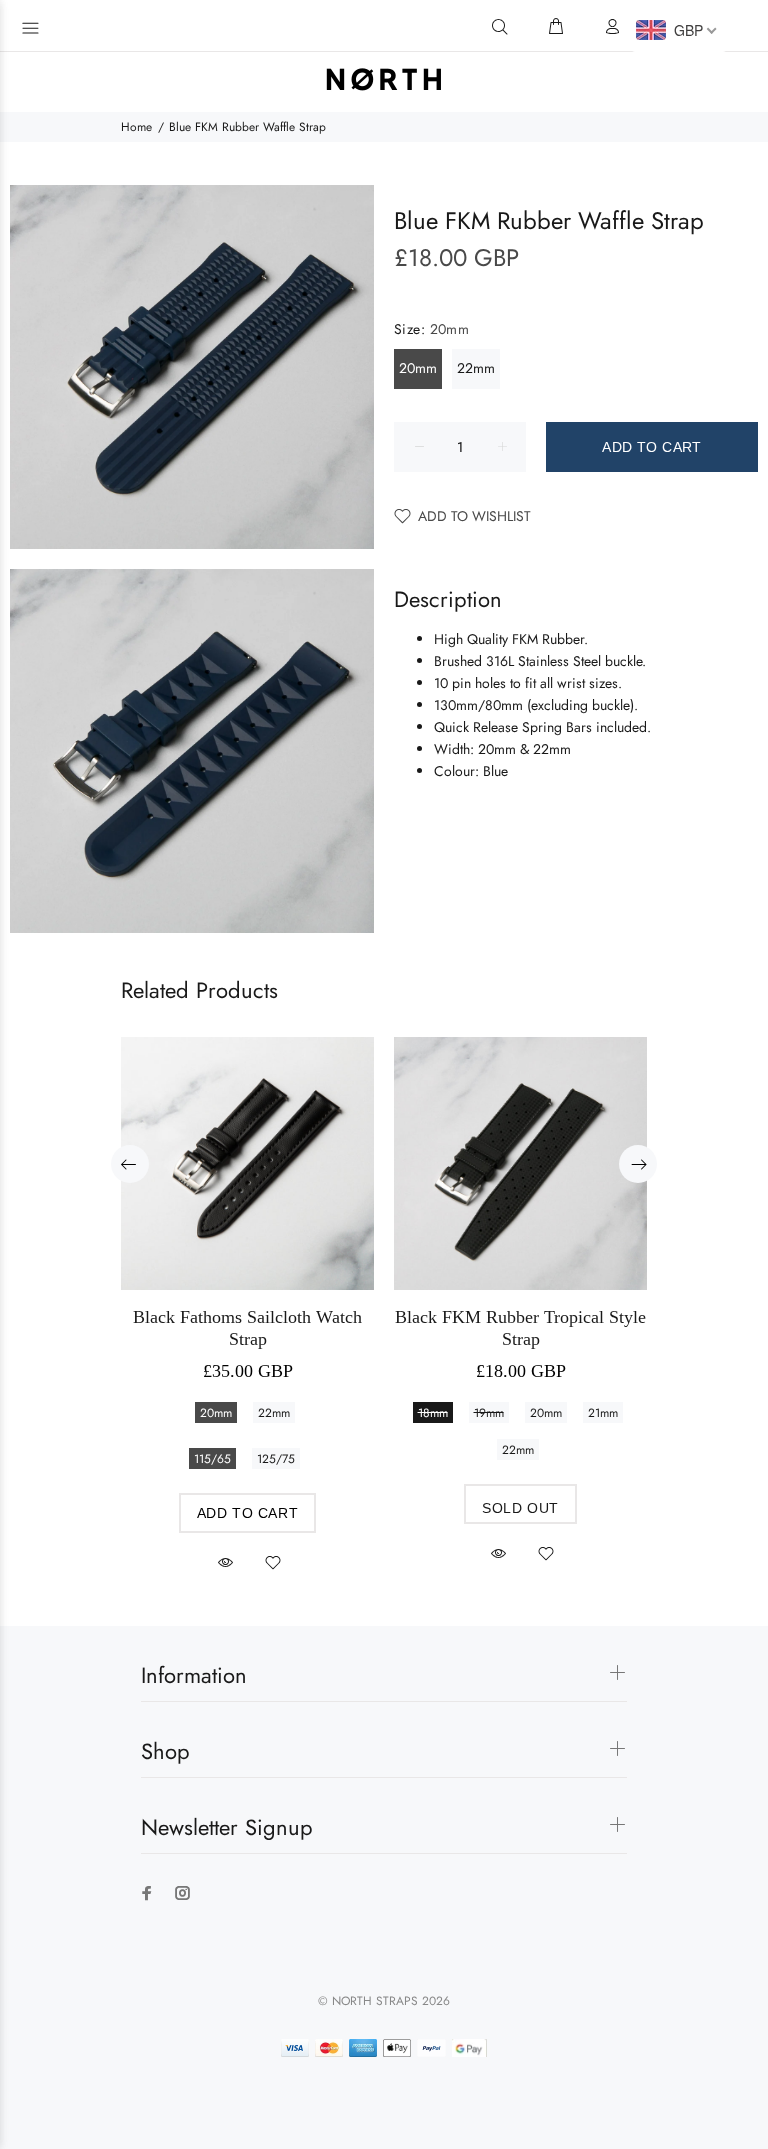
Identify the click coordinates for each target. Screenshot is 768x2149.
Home (136, 127)
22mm (476, 368)
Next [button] (638, 1164)
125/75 (276, 1459)
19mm (489, 1413)
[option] (247, 1286)
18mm (433, 1413)
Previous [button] (130, 1164)
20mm (418, 368)
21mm (603, 1413)
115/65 (212, 1459)
